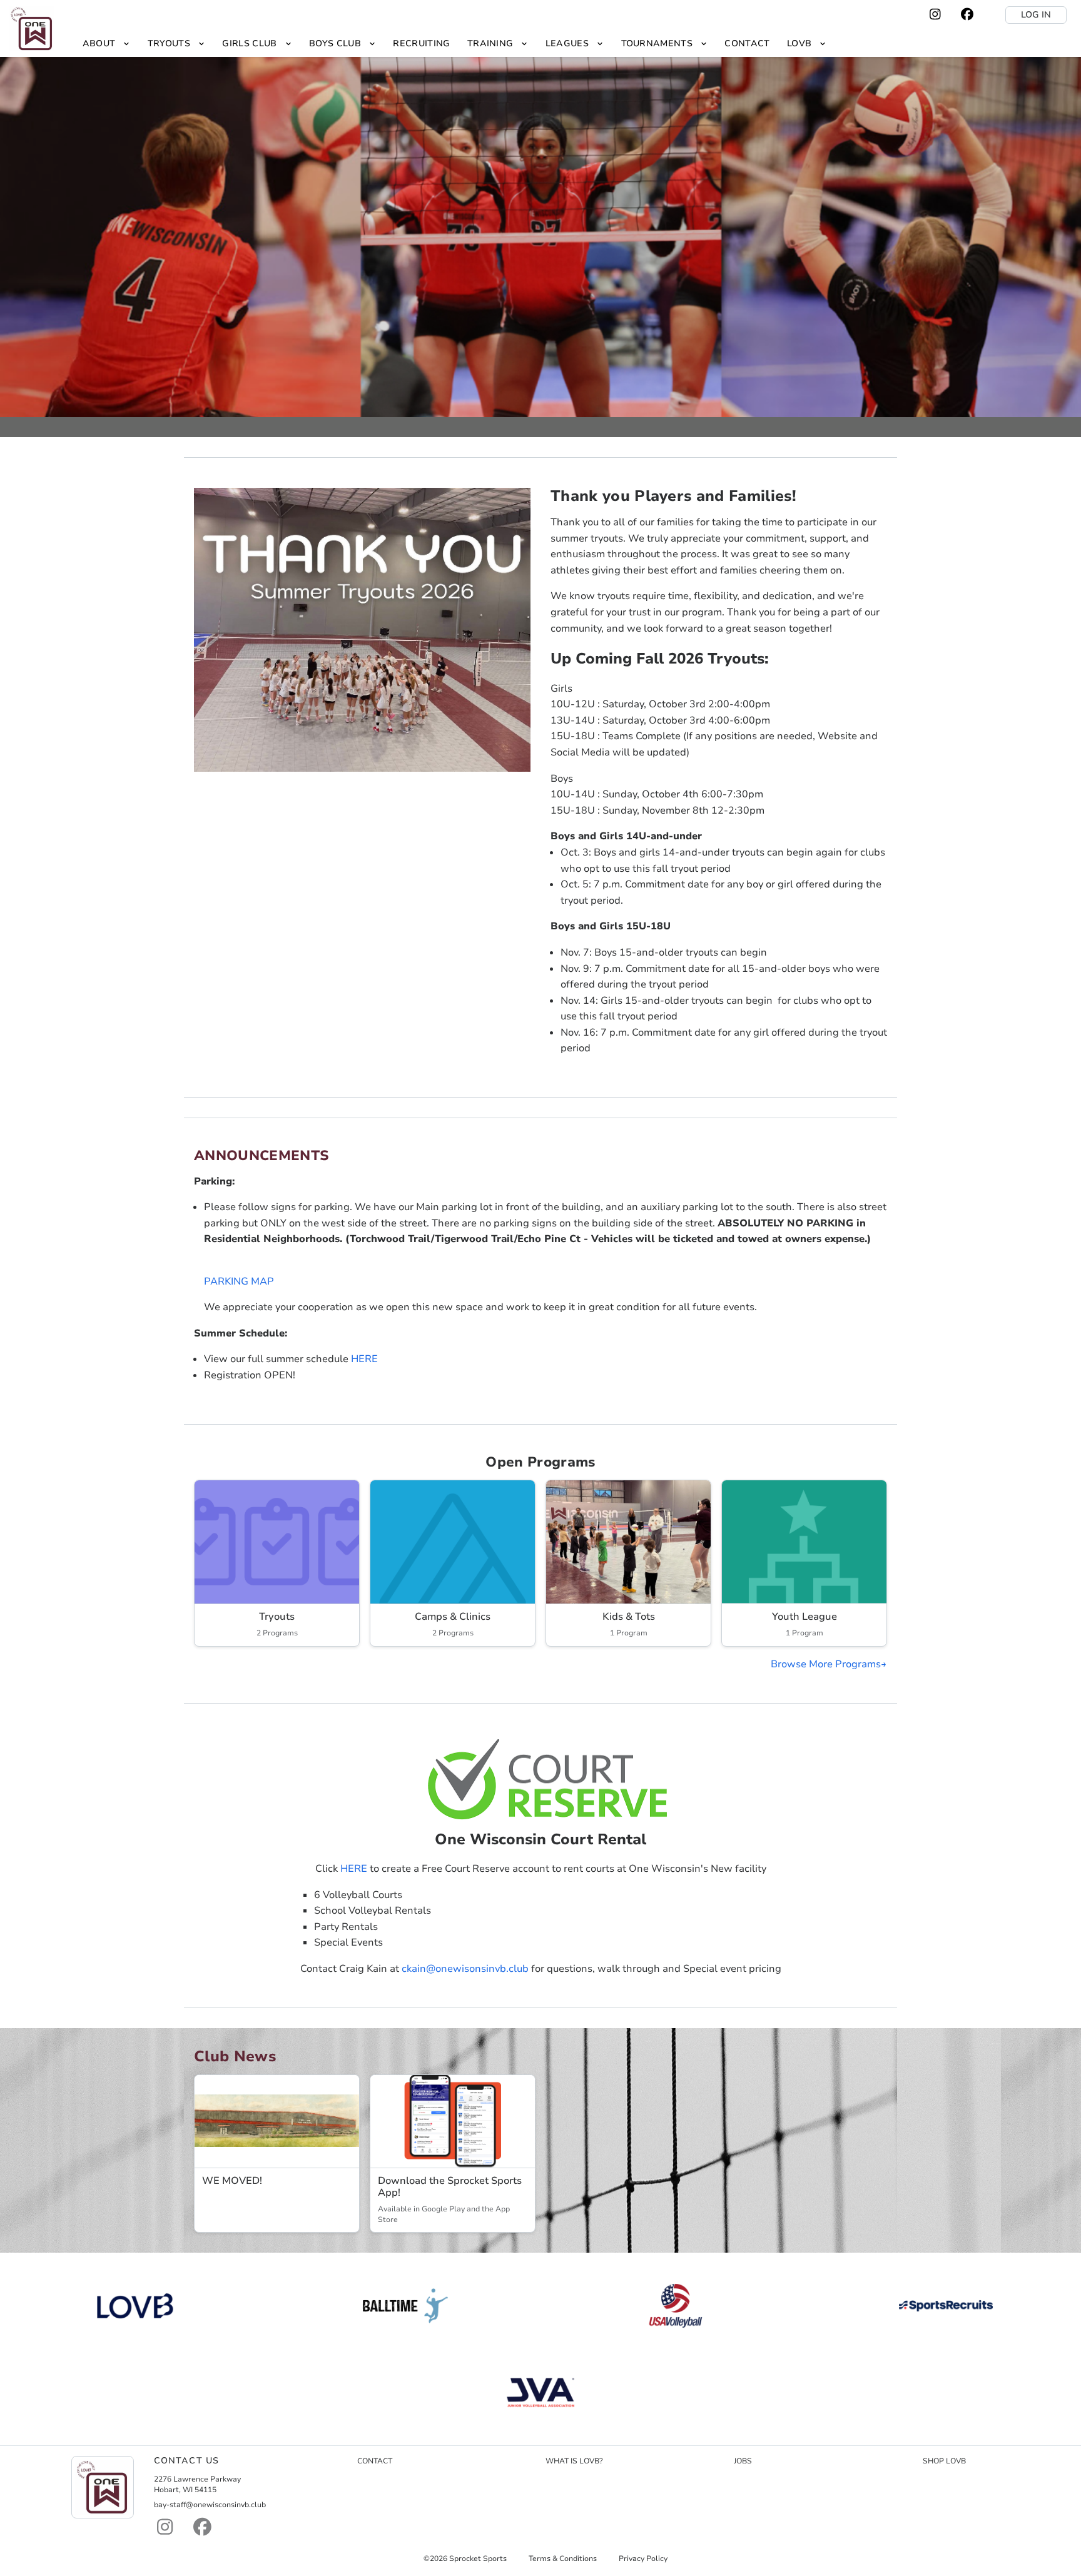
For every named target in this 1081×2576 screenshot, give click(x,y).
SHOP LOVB (944, 2461)
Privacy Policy (643, 2558)
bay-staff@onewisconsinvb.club (210, 2505)
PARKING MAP (239, 1281)
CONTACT (375, 2461)
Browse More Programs (826, 1664)
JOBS (743, 2461)
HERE (364, 1359)
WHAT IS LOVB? (574, 2461)
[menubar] (454, 43)
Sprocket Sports (478, 2558)
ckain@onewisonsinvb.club (465, 1969)
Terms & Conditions (563, 2558)
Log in (1036, 15)
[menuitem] (106, 43)
